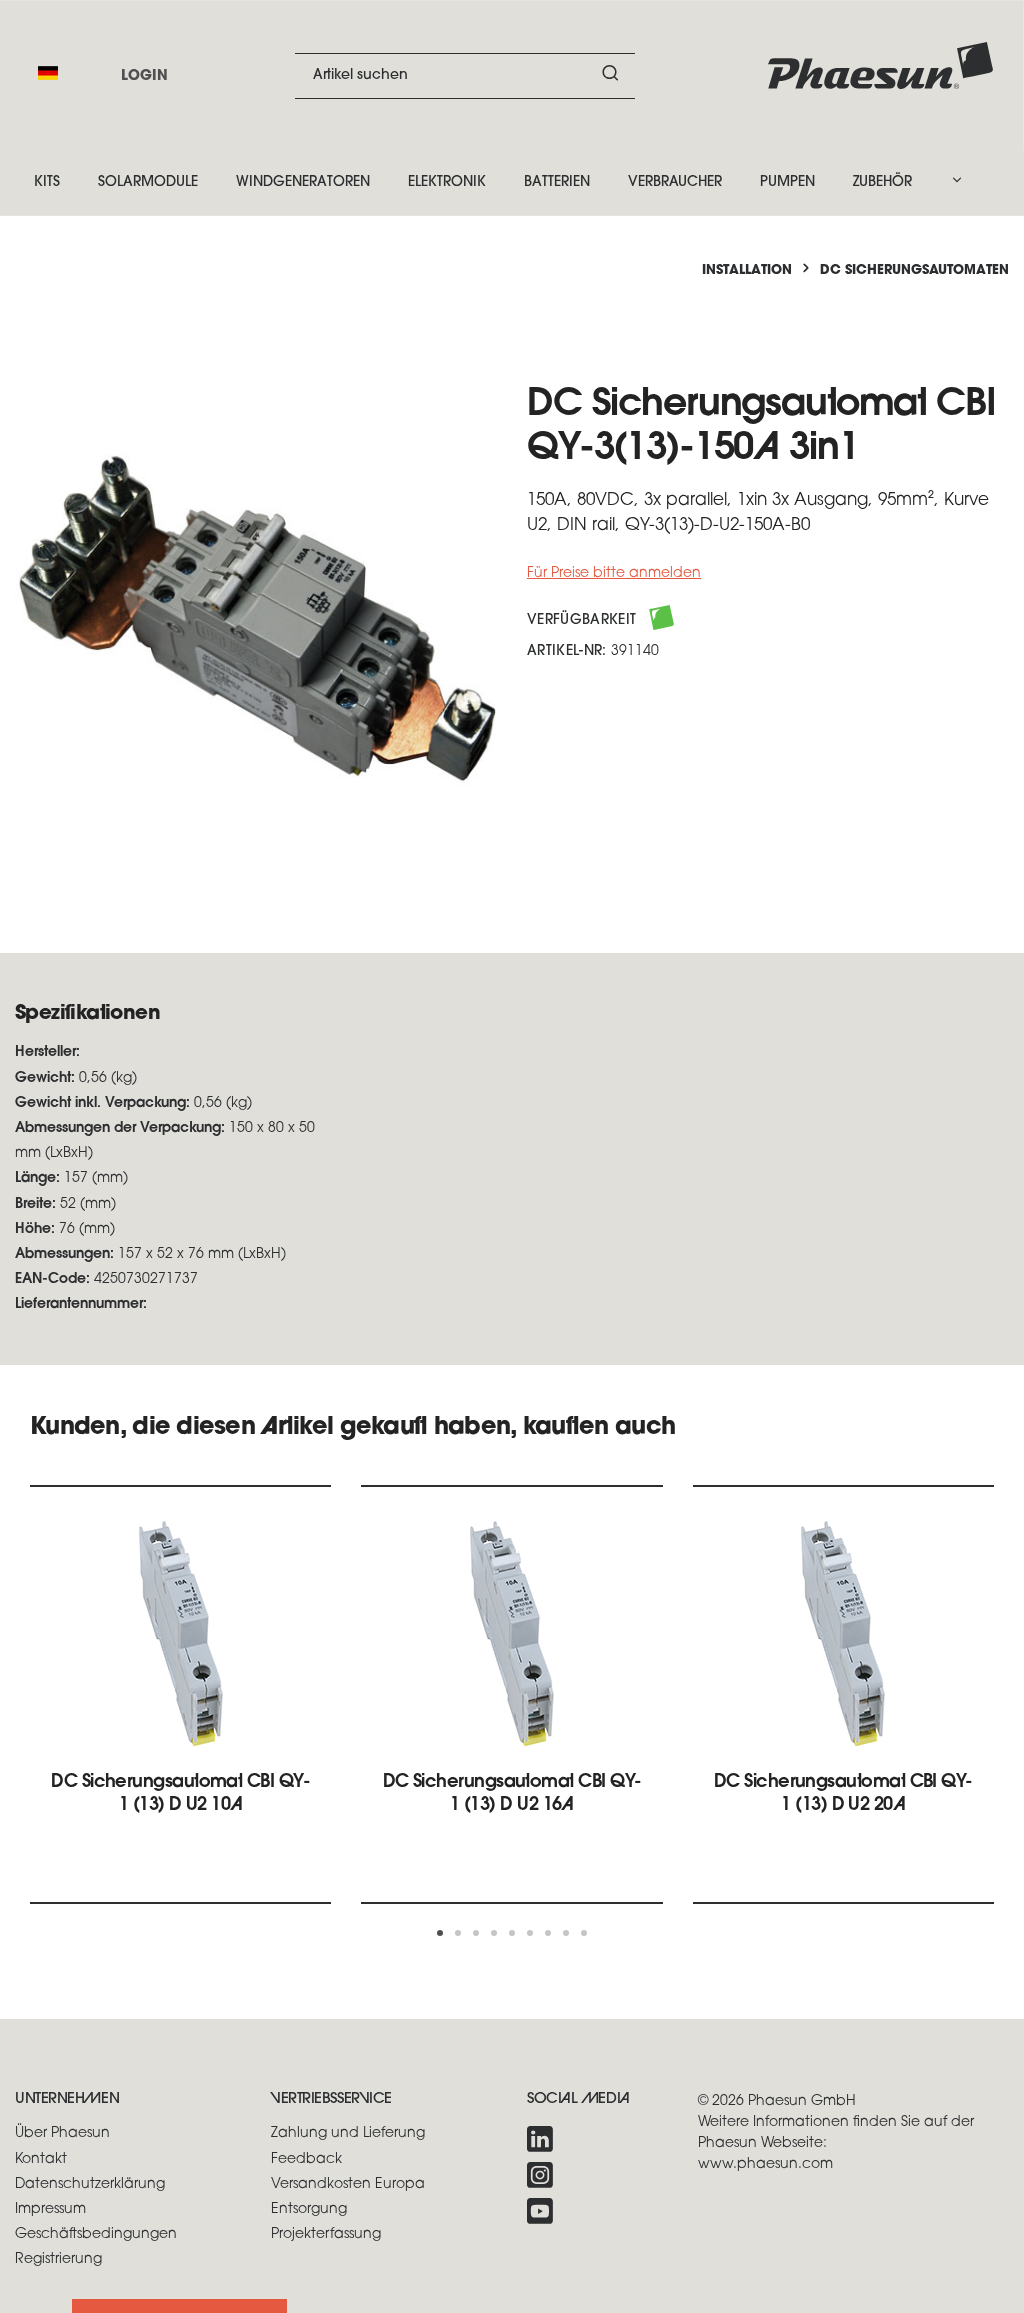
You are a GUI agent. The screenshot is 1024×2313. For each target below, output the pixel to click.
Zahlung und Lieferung (348, 2133)
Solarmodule (148, 182)
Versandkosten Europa (348, 2184)
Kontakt (41, 2159)
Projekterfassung (326, 2234)
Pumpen (787, 182)
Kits (47, 182)
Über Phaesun (62, 2133)
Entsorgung (309, 2209)
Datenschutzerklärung (90, 2184)
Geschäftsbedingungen (96, 2234)
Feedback (306, 2159)
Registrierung (58, 2259)
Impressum (50, 2209)
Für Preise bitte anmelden (614, 573)
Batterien (557, 182)
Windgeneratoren (303, 182)
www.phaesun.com (765, 2164)
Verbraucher (675, 182)
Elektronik (447, 182)
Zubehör (882, 182)
